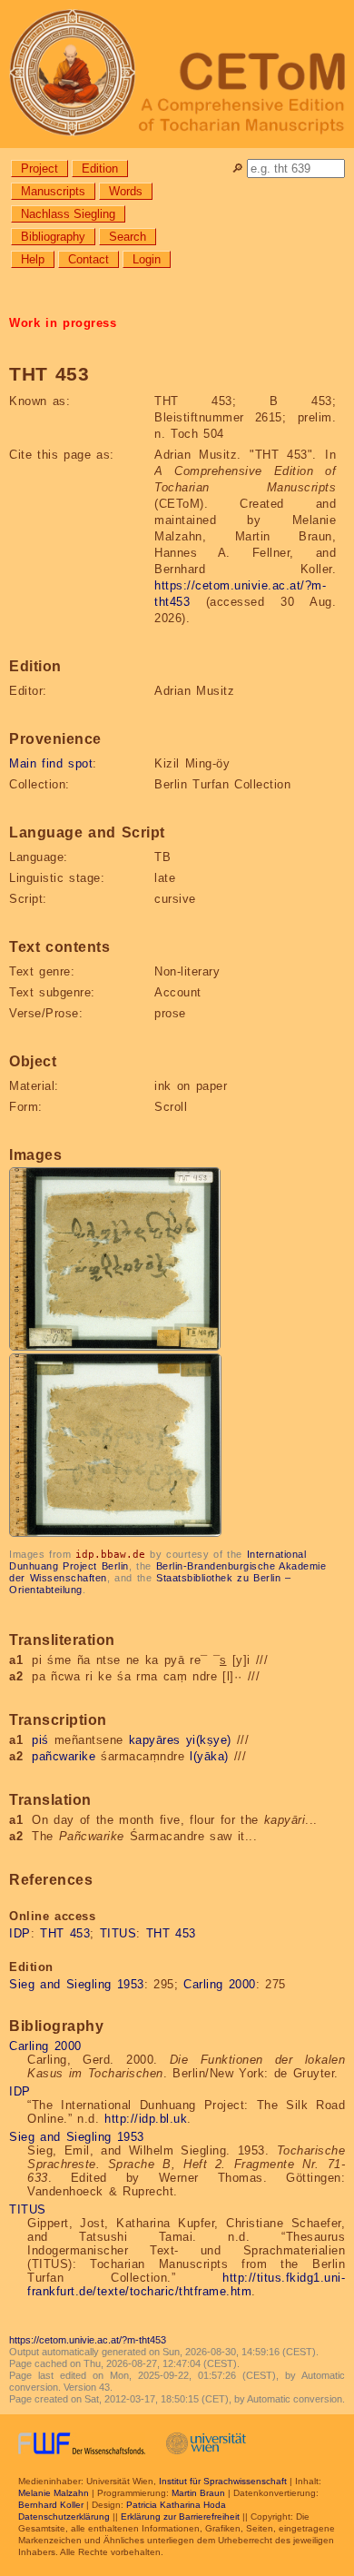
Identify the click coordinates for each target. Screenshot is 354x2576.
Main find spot (51, 763)
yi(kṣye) (209, 1740)
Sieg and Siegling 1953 (77, 1984)
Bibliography (53, 237)
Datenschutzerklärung (64, 2517)
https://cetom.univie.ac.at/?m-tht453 (88, 2340)
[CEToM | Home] (177, 74)
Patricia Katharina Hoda (176, 2505)
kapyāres (155, 1740)
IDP (20, 1933)
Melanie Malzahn (54, 2493)
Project (39, 168)
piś (40, 1740)
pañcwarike (64, 1756)
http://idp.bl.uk (146, 2119)
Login (147, 259)
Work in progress (63, 323)
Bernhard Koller (51, 2505)
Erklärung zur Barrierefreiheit (180, 2517)
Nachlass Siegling (68, 214)
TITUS (118, 1933)
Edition (100, 168)
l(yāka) (209, 1756)
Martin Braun (198, 2493)
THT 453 (65, 1933)
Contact (88, 259)
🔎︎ (237, 168)
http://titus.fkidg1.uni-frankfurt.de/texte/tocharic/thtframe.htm (186, 2284)
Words (126, 191)
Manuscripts (53, 191)
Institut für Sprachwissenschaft (223, 2481)
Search (128, 237)
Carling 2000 (220, 1984)
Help (33, 259)
